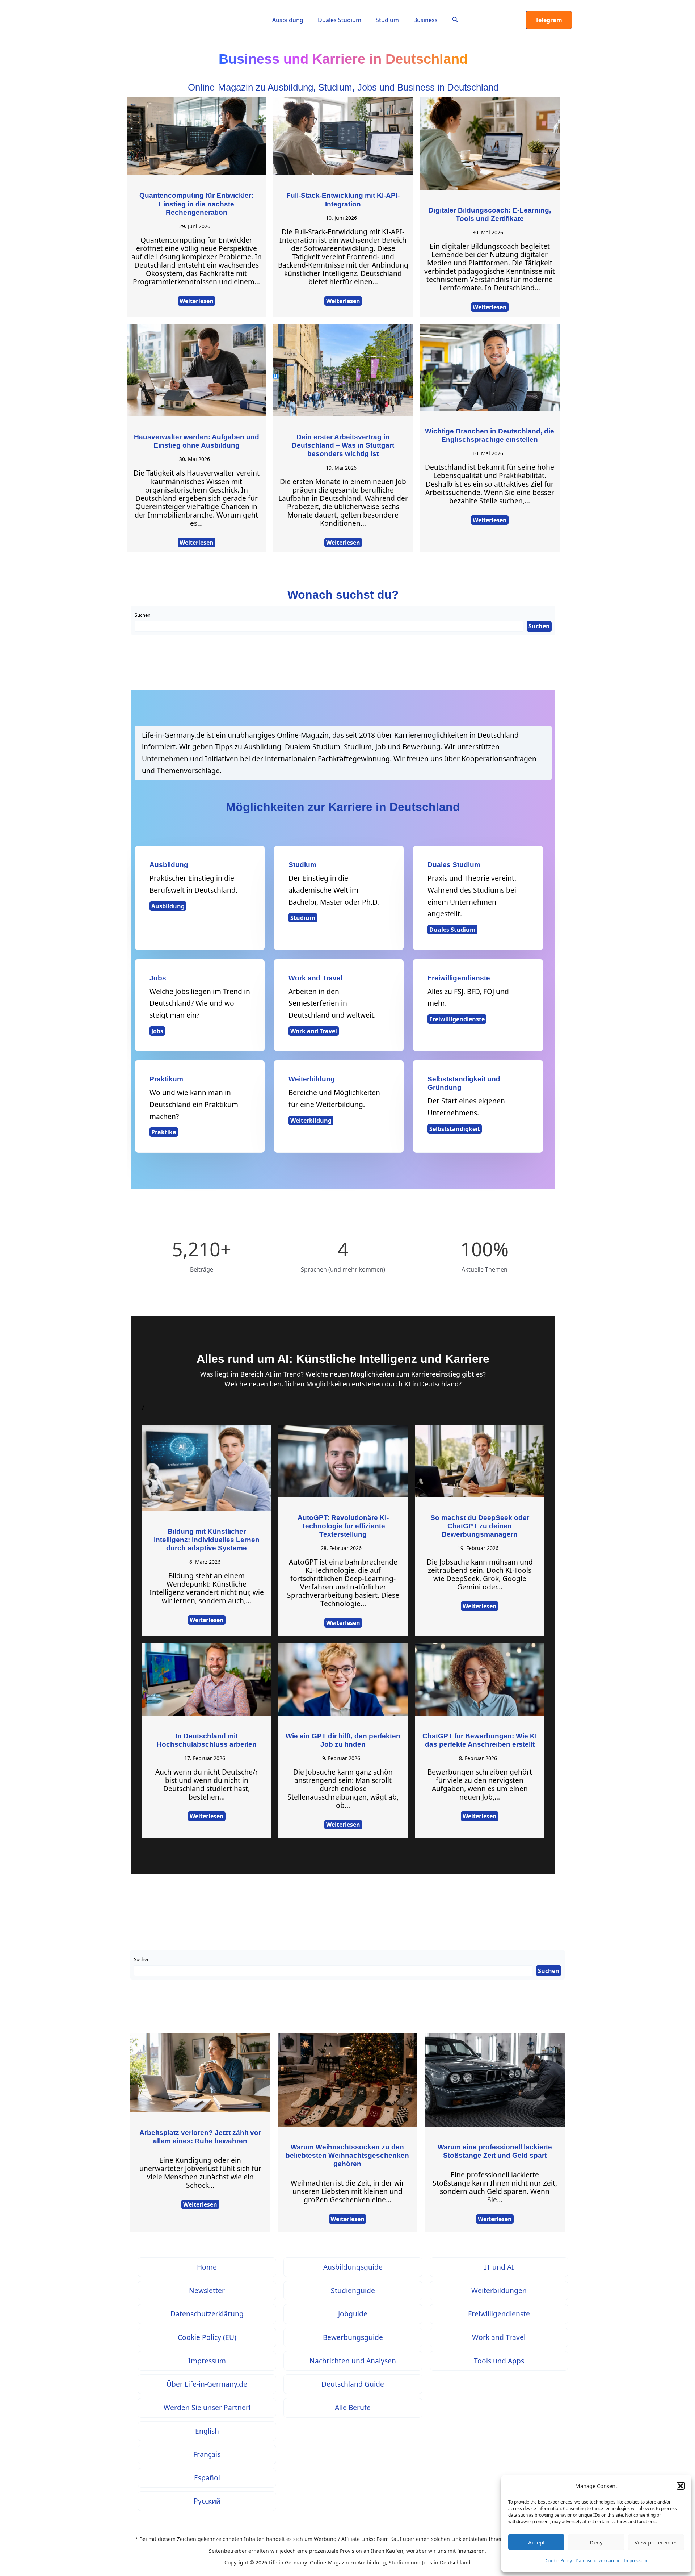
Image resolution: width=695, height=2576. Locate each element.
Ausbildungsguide (353, 2267)
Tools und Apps (499, 2361)
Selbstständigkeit (455, 1129)
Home (207, 2267)
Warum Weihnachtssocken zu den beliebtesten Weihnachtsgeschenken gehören (347, 2155)
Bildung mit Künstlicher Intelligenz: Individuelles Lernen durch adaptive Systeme (207, 1540)
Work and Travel (314, 1031)
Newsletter (207, 2290)
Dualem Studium (313, 747)
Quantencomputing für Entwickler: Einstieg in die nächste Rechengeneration (196, 204)
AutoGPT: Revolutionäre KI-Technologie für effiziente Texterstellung (343, 1526)
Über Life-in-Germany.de (207, 2384)
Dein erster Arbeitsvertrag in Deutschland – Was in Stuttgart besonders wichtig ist (343, 445)
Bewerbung (422, 747)
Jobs (157, 1031)
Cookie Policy (559, 2561)
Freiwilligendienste (457, 1019)
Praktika (164, 1132)
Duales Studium (340, 20)
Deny (596, 2542)
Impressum (636, 2561)
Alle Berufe (353, 2407)
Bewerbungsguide (353, 2337)
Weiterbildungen (499, 2290)
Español (207, 2478)
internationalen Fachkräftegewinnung (327, 759)
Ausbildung (288, 20)
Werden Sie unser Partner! (207, 2407)
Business (426, 20)
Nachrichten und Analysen (353, 2361)
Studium (387, 20)
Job (381, 747)
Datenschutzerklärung (598, 2561)
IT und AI (499, 2267)
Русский (207, 2501)
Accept (536, 2542)
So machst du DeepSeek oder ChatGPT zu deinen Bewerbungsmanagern (480, 1526)
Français (207, 2454)
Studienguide (353, 2290)
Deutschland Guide (353, 2384)
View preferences (656, 2542)
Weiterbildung (311, 1121)
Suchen (143, 615)
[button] (681, 2486)
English (207, 2431)
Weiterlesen (197, 301)
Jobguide (353, 2314)
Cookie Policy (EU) (207, 2337)
